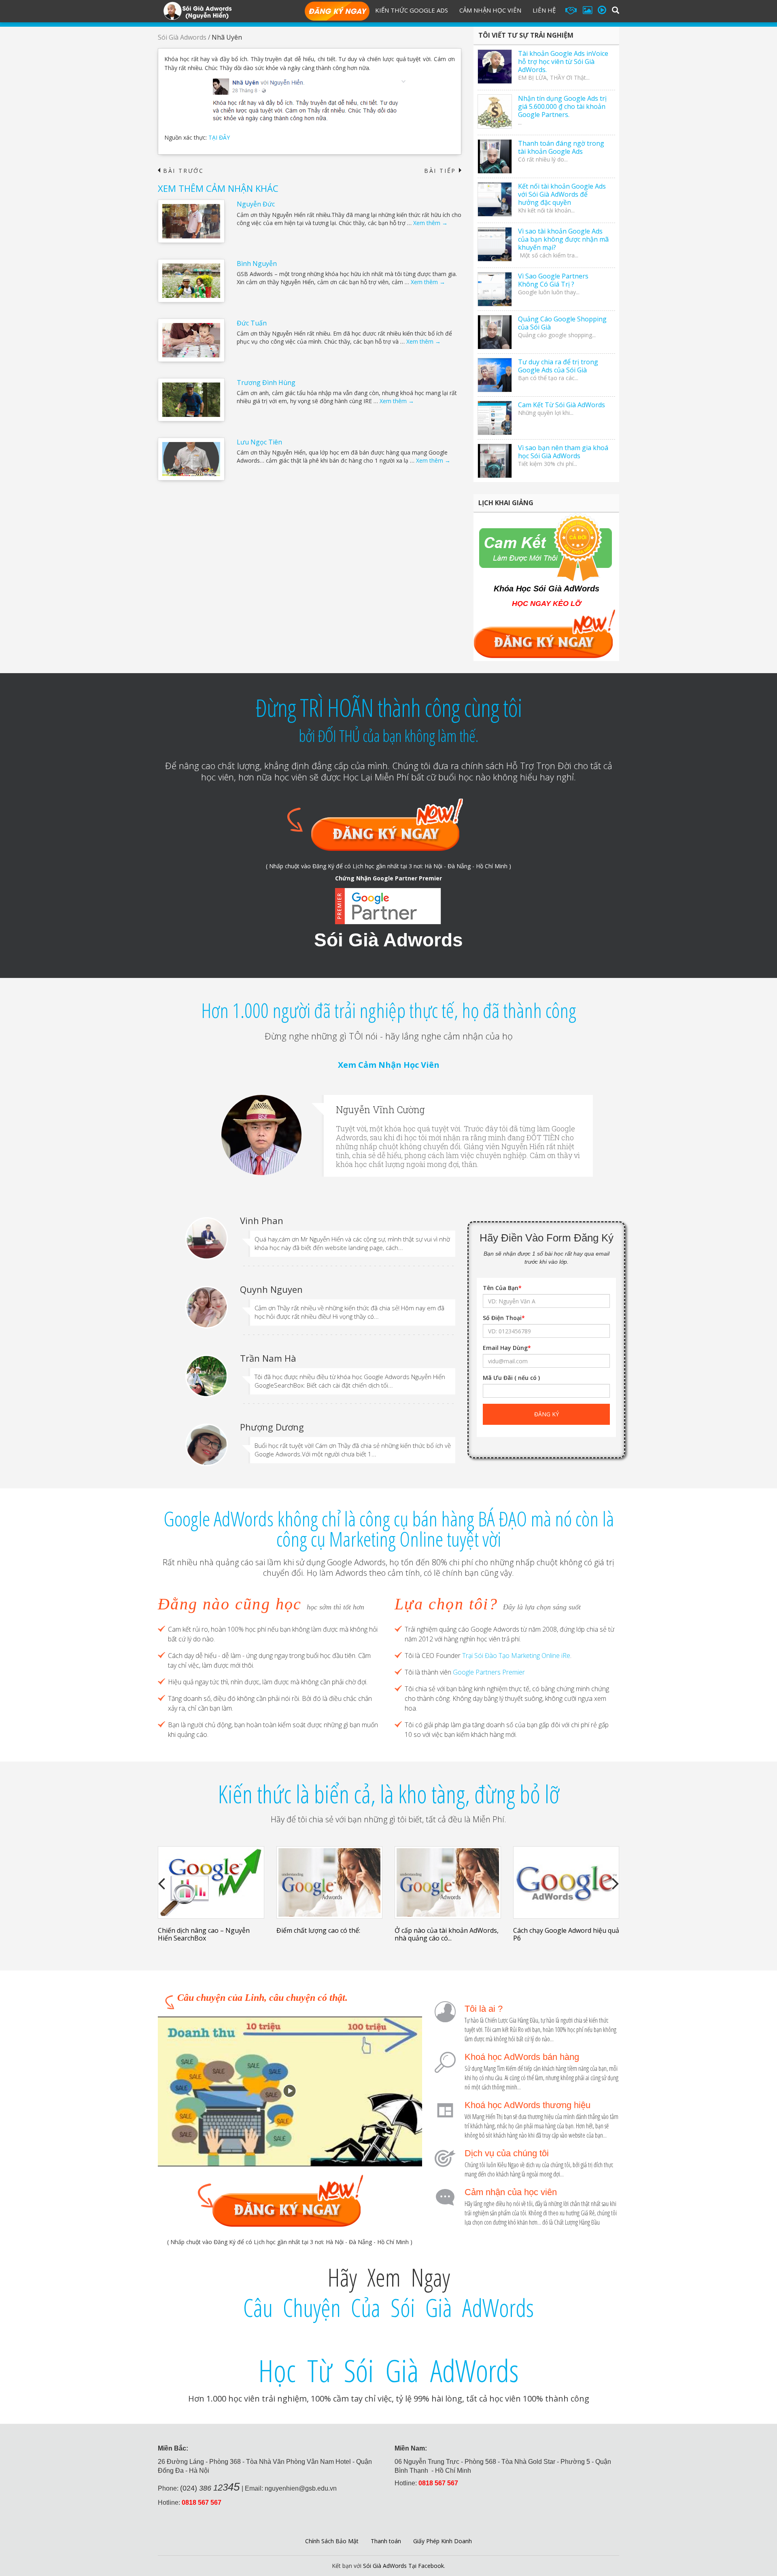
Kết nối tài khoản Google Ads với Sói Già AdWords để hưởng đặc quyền (562, 194)
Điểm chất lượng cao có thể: (318, 1930)
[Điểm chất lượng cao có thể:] (330, 1882)
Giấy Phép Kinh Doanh (443, 2541)
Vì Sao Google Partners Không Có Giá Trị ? (553, 280)
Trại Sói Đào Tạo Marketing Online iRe (516, 1656)
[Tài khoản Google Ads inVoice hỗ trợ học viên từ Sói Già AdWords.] (495, 67)
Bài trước (181, 171)
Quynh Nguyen (271, 1289)
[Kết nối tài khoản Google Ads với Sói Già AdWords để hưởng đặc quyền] (495, 199)
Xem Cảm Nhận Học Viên (389, 1065)
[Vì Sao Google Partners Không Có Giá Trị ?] (495, 289)
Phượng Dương (272, 1427)
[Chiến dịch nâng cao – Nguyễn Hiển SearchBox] (211, 1882)
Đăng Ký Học (337, 12)
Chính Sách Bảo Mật (332, 2541)
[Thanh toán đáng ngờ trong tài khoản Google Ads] (495, 156)
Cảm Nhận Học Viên (490, 10)
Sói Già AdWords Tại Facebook (403, 2566)
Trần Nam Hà (268, 1358)
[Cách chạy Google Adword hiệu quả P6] (566, 1882)
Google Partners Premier (489, 1672)
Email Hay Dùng (507, 1348)
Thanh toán (386, 2541)
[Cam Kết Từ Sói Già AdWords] (495, 418)
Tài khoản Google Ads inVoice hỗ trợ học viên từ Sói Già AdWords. (563, 62)
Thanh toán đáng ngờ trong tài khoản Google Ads (561, 147)
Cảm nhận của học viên (511, 2192)
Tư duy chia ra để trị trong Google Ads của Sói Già (558, 366)
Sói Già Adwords (182, 37)
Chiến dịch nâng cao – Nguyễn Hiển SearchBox (204, 1934)
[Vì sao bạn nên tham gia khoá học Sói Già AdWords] (495, 461)
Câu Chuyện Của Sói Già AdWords (388, 2308)
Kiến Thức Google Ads (412, 10)
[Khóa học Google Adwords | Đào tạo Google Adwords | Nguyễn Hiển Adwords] (197, 10)
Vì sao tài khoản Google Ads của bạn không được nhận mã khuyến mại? (563, 239)
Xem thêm (430, 223)
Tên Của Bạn (502, 1288)
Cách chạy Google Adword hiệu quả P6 (566, 1934)
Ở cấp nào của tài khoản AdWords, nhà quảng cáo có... (447, 1934)
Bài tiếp (443, 171)
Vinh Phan (262, 1220)
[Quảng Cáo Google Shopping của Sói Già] (495, 332)
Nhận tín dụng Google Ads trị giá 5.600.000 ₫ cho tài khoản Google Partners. (562, 106)
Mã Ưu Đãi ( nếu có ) (511, 1378)
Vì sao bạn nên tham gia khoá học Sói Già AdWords (563, 452)
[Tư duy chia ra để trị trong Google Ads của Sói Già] (495, 375)
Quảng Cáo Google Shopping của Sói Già (562, 323)
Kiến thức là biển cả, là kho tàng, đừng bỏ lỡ (388, 1794)
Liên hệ (544, 10)
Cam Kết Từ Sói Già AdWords (562, 405)
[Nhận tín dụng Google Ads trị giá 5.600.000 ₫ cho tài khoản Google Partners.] (495, 112)
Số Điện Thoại (504, 1318)
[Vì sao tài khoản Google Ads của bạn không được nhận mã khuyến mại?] (495, 244)
